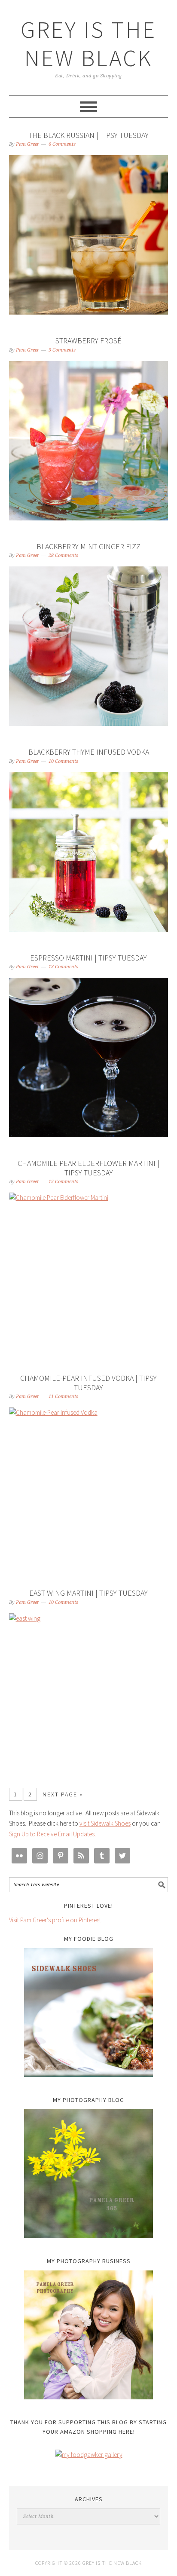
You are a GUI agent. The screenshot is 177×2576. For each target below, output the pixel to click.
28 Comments (63, 555)
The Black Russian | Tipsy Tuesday (88, 135)
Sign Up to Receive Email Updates (52, 1834)
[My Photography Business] (89, 2335)
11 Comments (63, 1397)
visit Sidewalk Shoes (105, 1823)
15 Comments (63, 1182)
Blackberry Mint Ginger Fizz (88, 546)
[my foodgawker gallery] (89, 2455)
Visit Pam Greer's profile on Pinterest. (56, 1920)
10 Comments (63, 761)
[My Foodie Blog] (89, 2013)
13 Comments (63, 967)
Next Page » (63, 1794)
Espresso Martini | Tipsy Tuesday (88, 958)
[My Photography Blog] (89, 2174)
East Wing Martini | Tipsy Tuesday (88, 1593)
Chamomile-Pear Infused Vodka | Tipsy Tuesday (88, 1383)
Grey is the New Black (88, 44)
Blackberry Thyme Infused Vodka (89, 752)
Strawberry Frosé (88, 341)
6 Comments (62, 144)
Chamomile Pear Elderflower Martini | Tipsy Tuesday (88, 1168)
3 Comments (62, 350)
